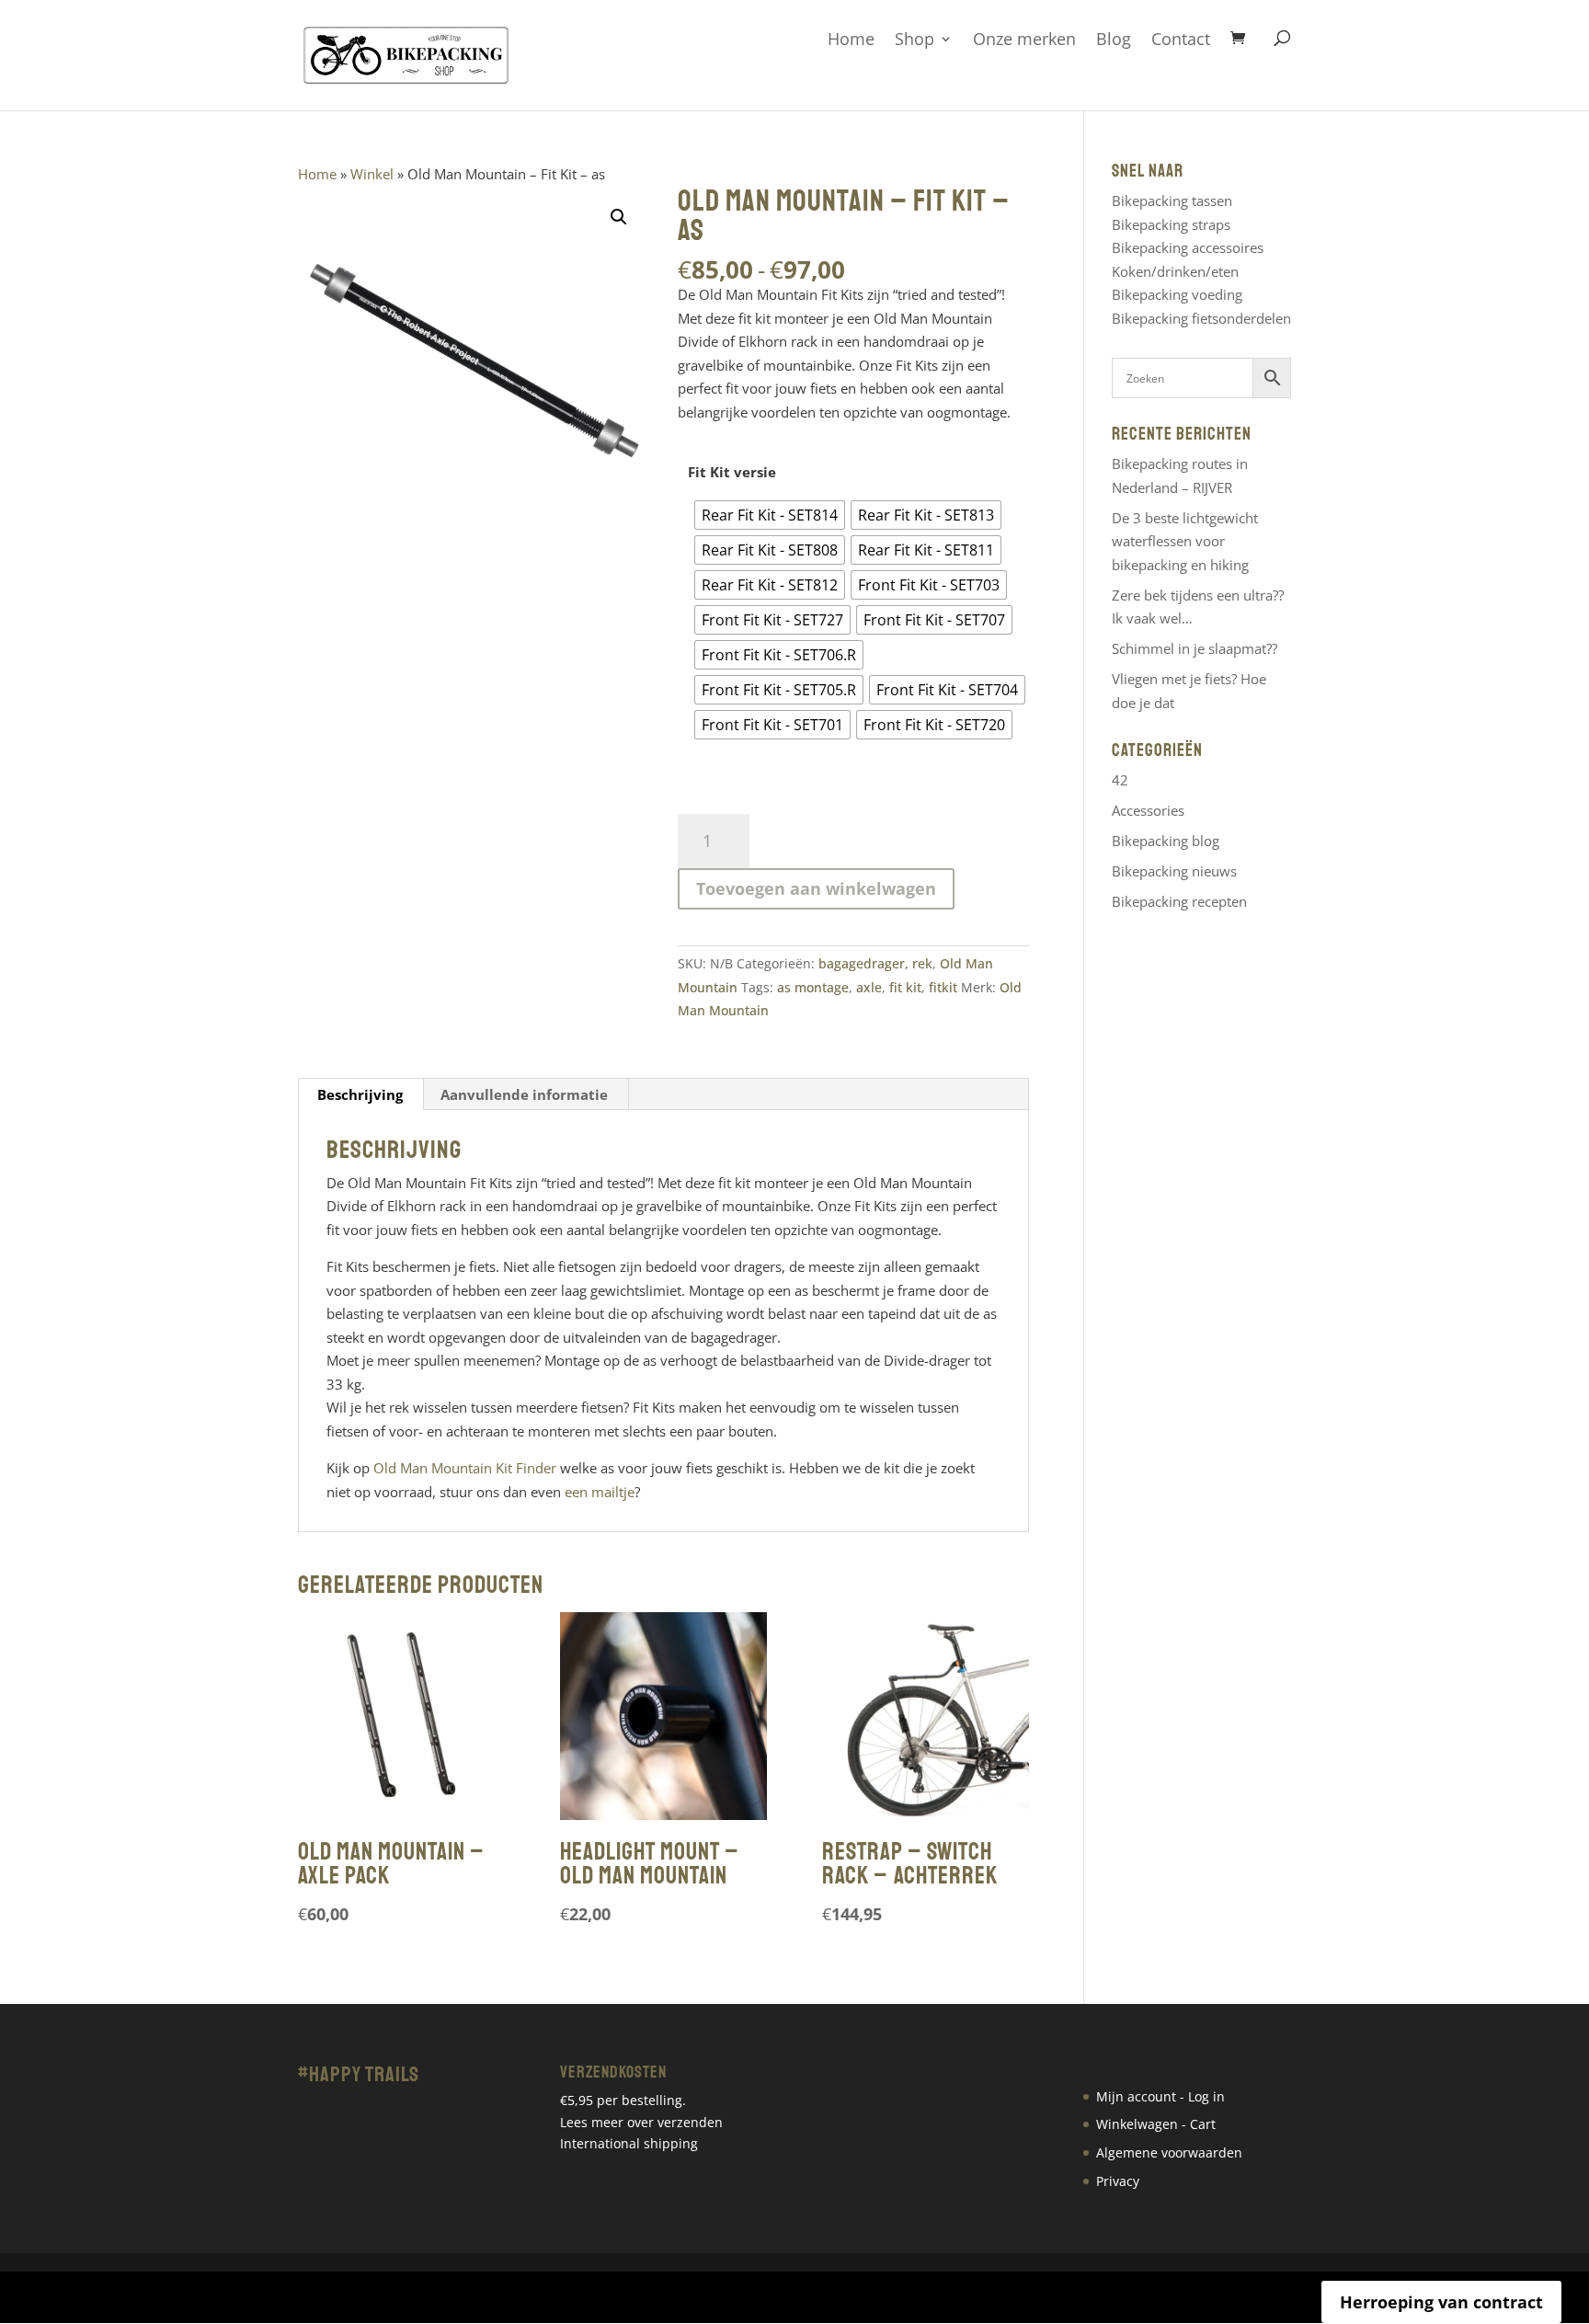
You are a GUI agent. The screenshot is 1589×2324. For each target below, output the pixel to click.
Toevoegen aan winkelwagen (816, 888)
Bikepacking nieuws (1174, 871)
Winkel (372, 174)
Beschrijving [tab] (360, 1094)
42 (1120, 780)
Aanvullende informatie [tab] (524, 1094)
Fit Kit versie (732, 472)
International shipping (629, 2143)
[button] (619, 217)
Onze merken (1024, 40)
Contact (1181, 40)
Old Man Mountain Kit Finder (465, 1468)
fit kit (905, 987)
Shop (915, 40)
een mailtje (600, 1492)
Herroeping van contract (1441, 2302)
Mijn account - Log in (1160, 2096)
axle (869, 987)
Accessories (1148, 810)
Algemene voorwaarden (1169, 2152)
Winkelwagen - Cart (1156, 2124)
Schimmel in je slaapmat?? (1195, 648)
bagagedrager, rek (875, 963)
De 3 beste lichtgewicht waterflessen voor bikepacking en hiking (1185, 541)
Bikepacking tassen (1172, 200)
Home (851, 40)
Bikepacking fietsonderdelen (1201, 318)
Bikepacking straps (1171, 224)
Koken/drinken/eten (1175, 271)
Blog (1114, 40)
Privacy (1118, 2181)
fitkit (943, 987)
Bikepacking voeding (1177, 294)
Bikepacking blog (1166, 841)
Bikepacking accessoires (1188, 247)
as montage (813, 987)
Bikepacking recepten (1179, 901)
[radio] (770, 515)
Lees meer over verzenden (641, 2122)
